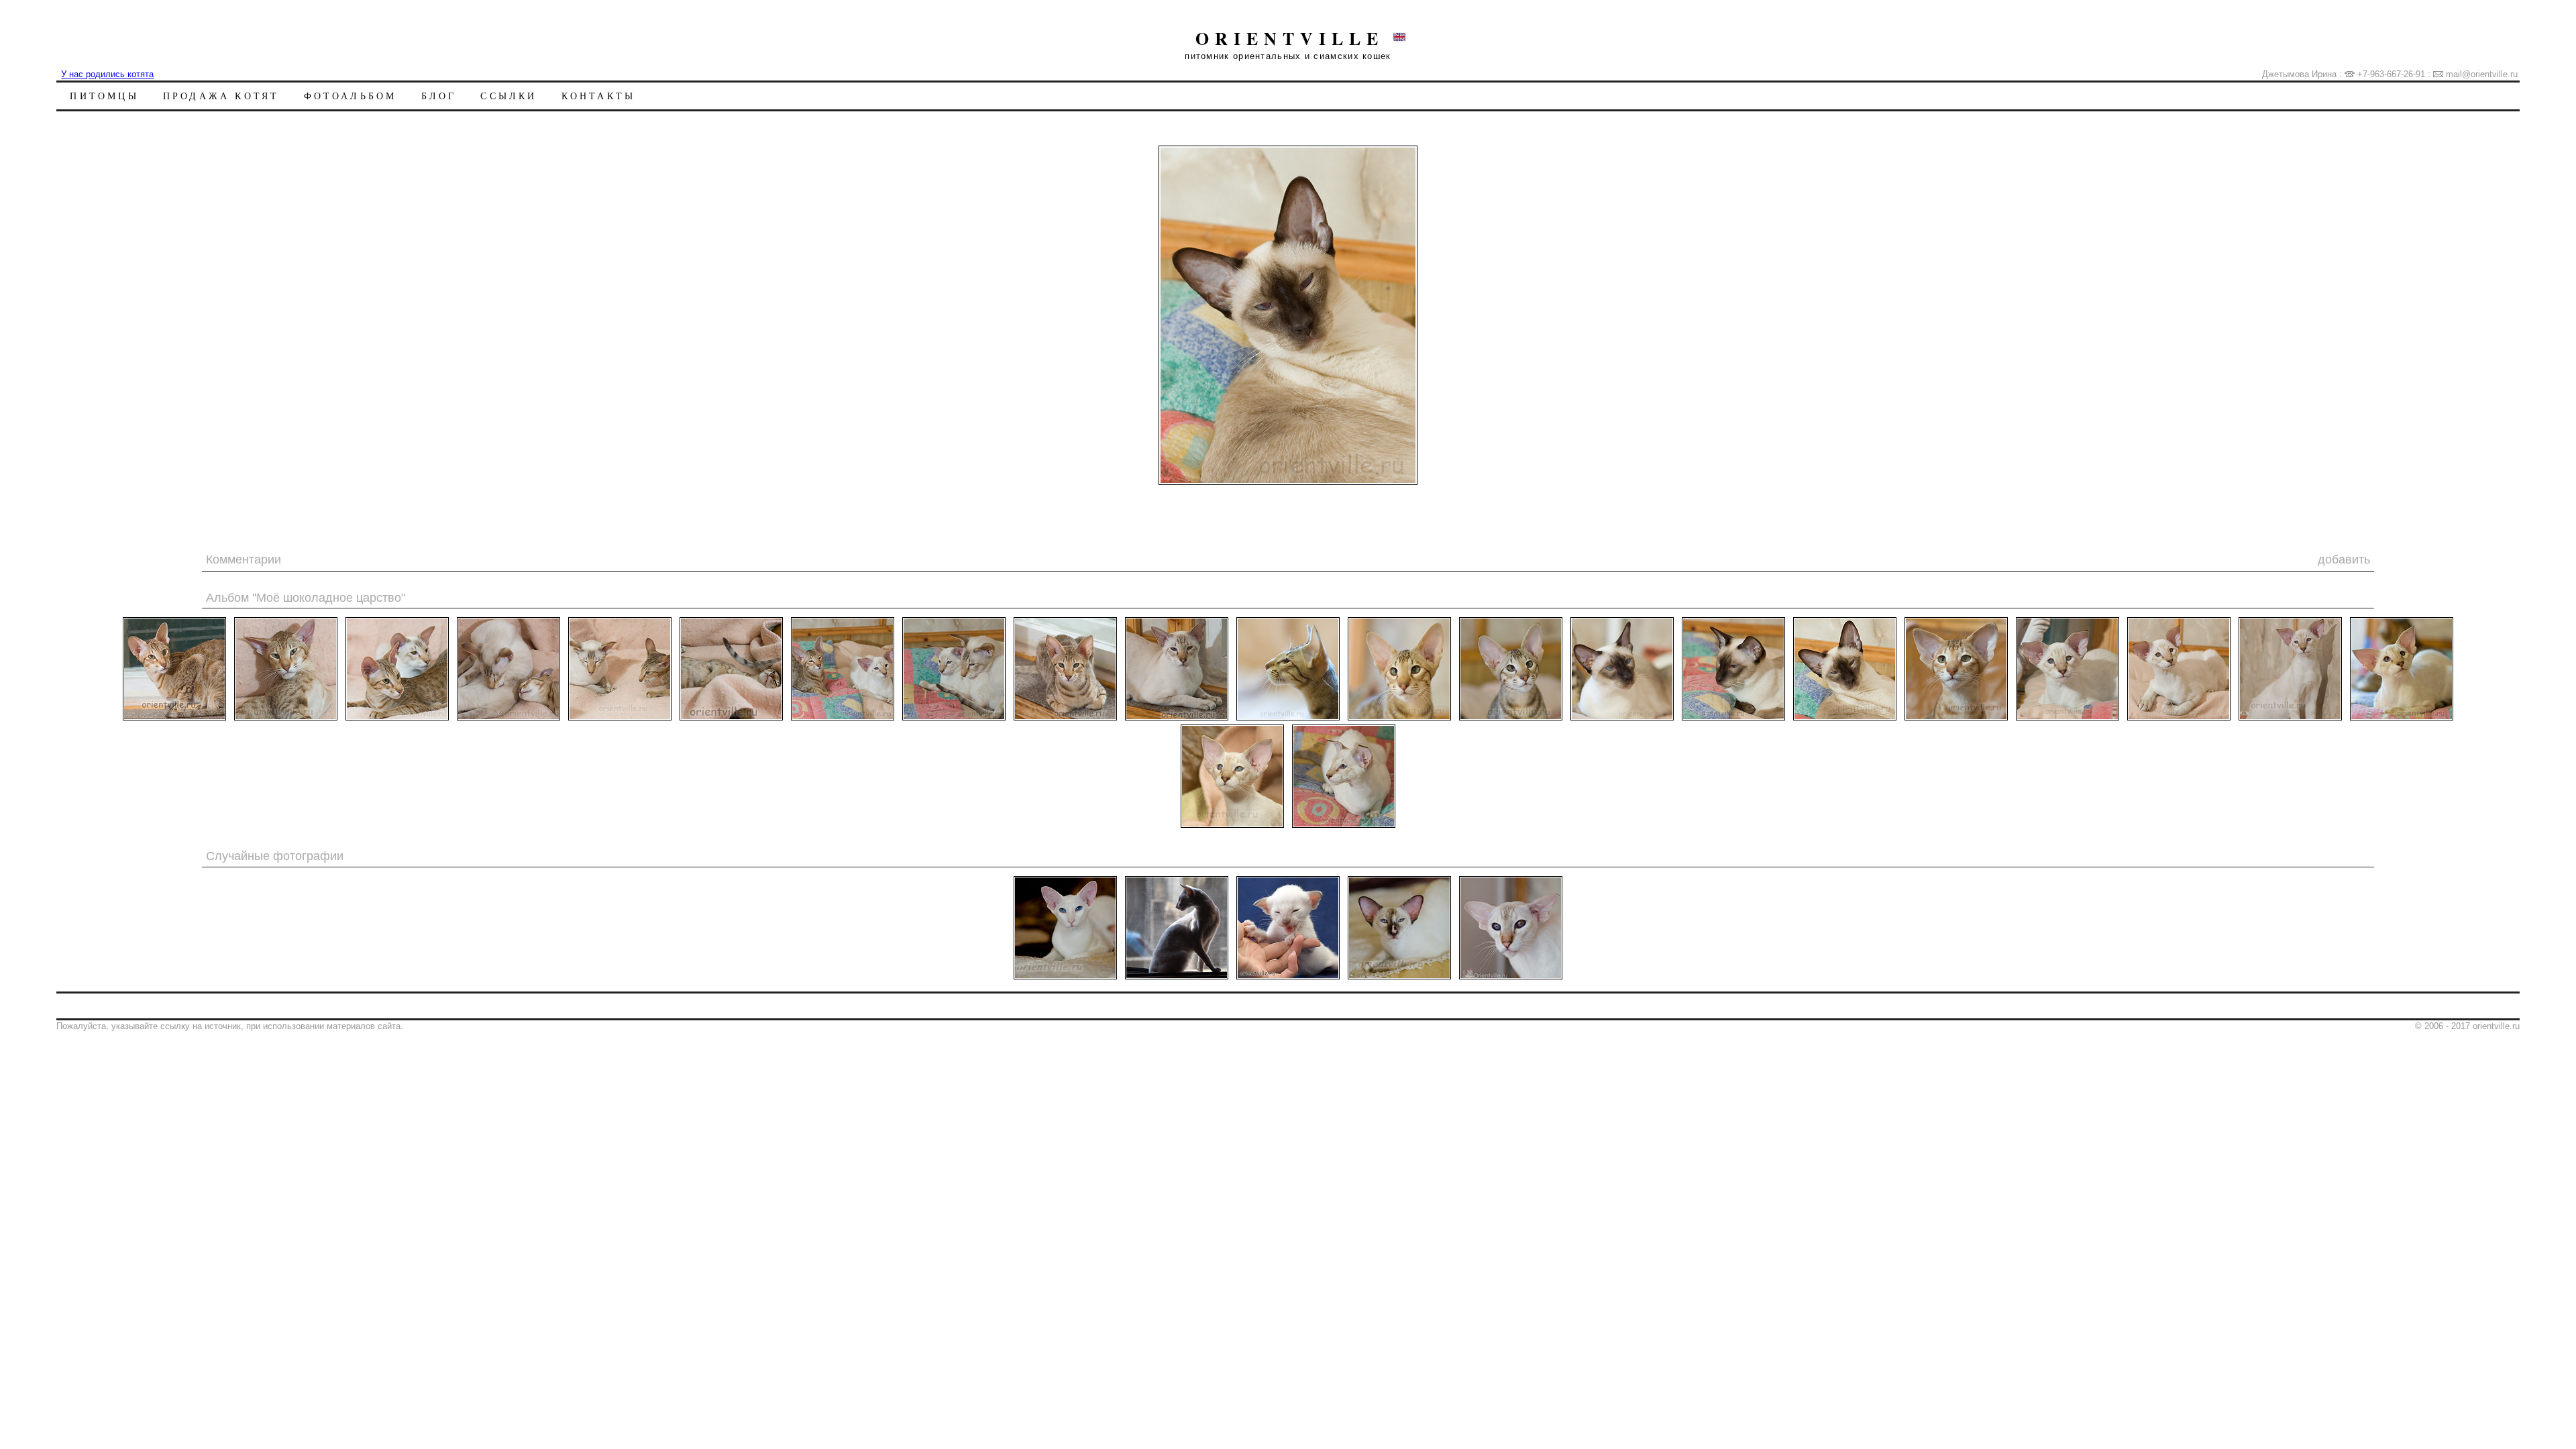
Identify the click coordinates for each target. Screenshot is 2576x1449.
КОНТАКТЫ (599, 96)
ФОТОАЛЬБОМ (351, 96)
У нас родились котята (107, 74)
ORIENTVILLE (1290, 38)
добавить (2344, 559)
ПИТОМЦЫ (104, 96)
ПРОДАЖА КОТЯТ (221, 96)
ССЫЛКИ (508, 96)
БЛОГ (439, 96)
